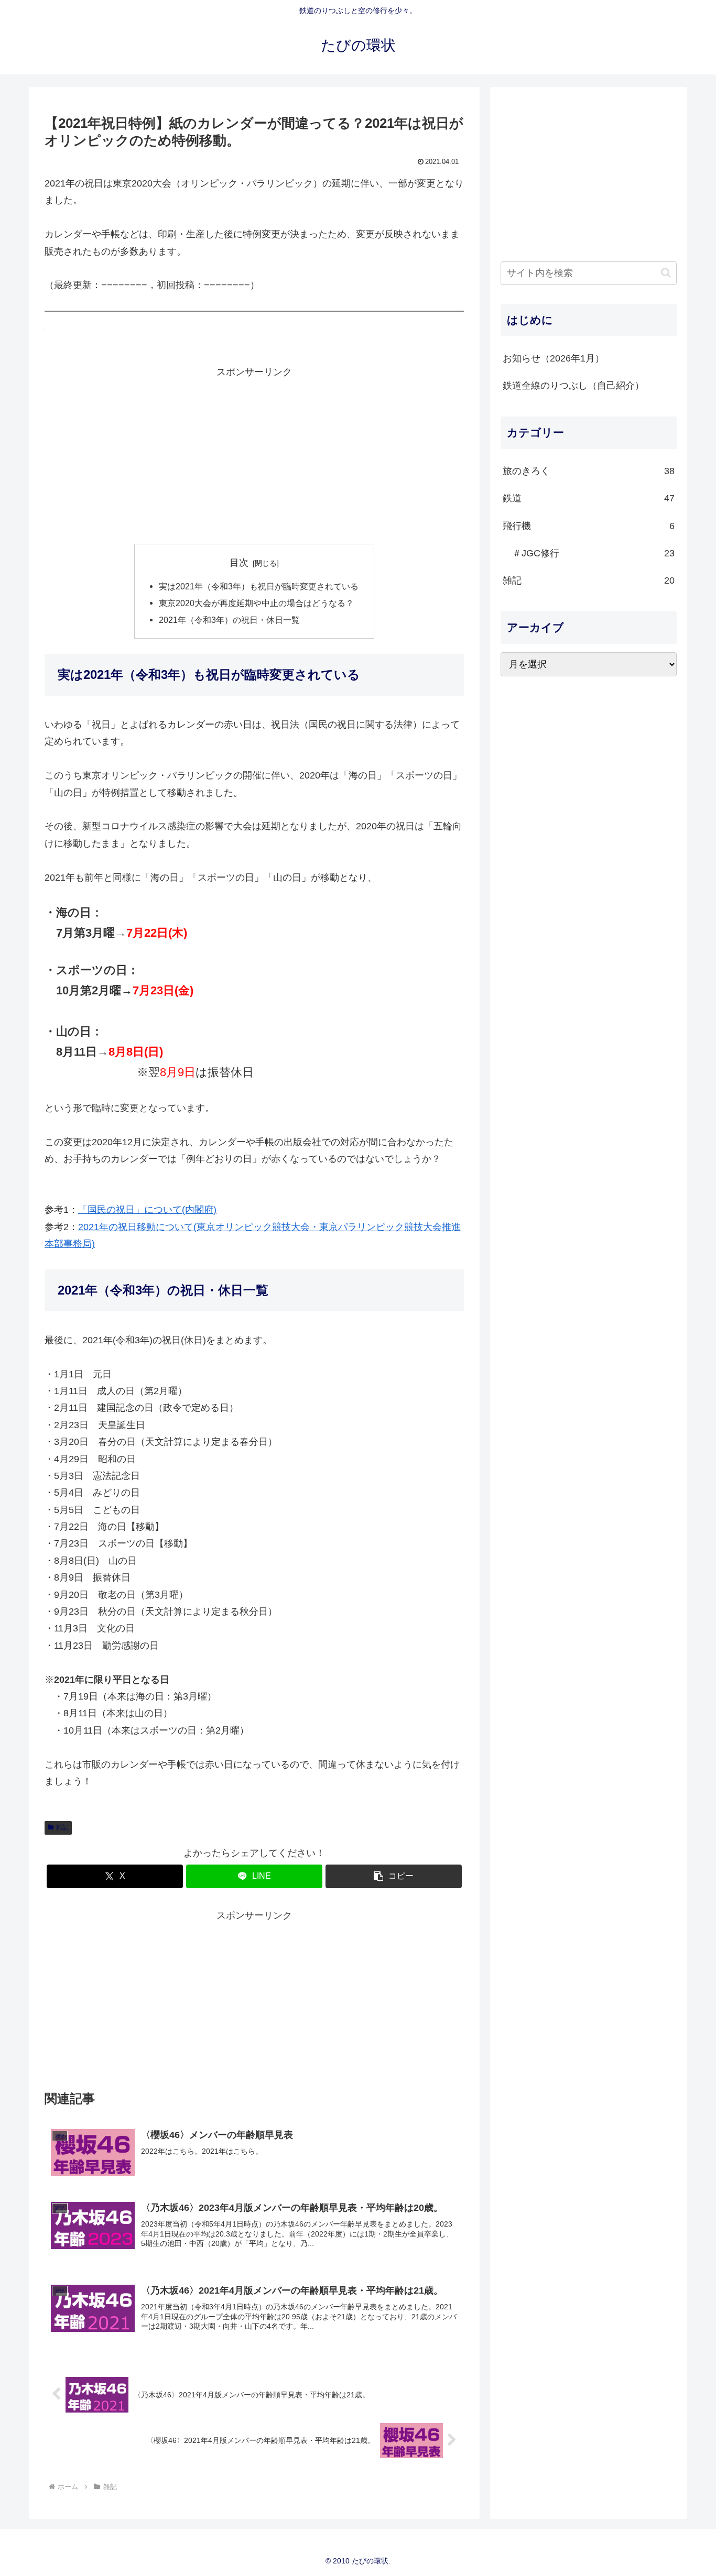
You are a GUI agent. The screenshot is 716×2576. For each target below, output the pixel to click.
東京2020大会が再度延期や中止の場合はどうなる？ (256, 603)
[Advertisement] (254, 454)
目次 (239, 563)
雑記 (62, 1827)
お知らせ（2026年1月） (554, 358)
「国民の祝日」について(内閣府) (147, 1210)
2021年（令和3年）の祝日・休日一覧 (229, 620)
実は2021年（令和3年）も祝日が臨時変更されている (259, 586)
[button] (394, 1876)
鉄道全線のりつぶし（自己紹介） (573, 386)
